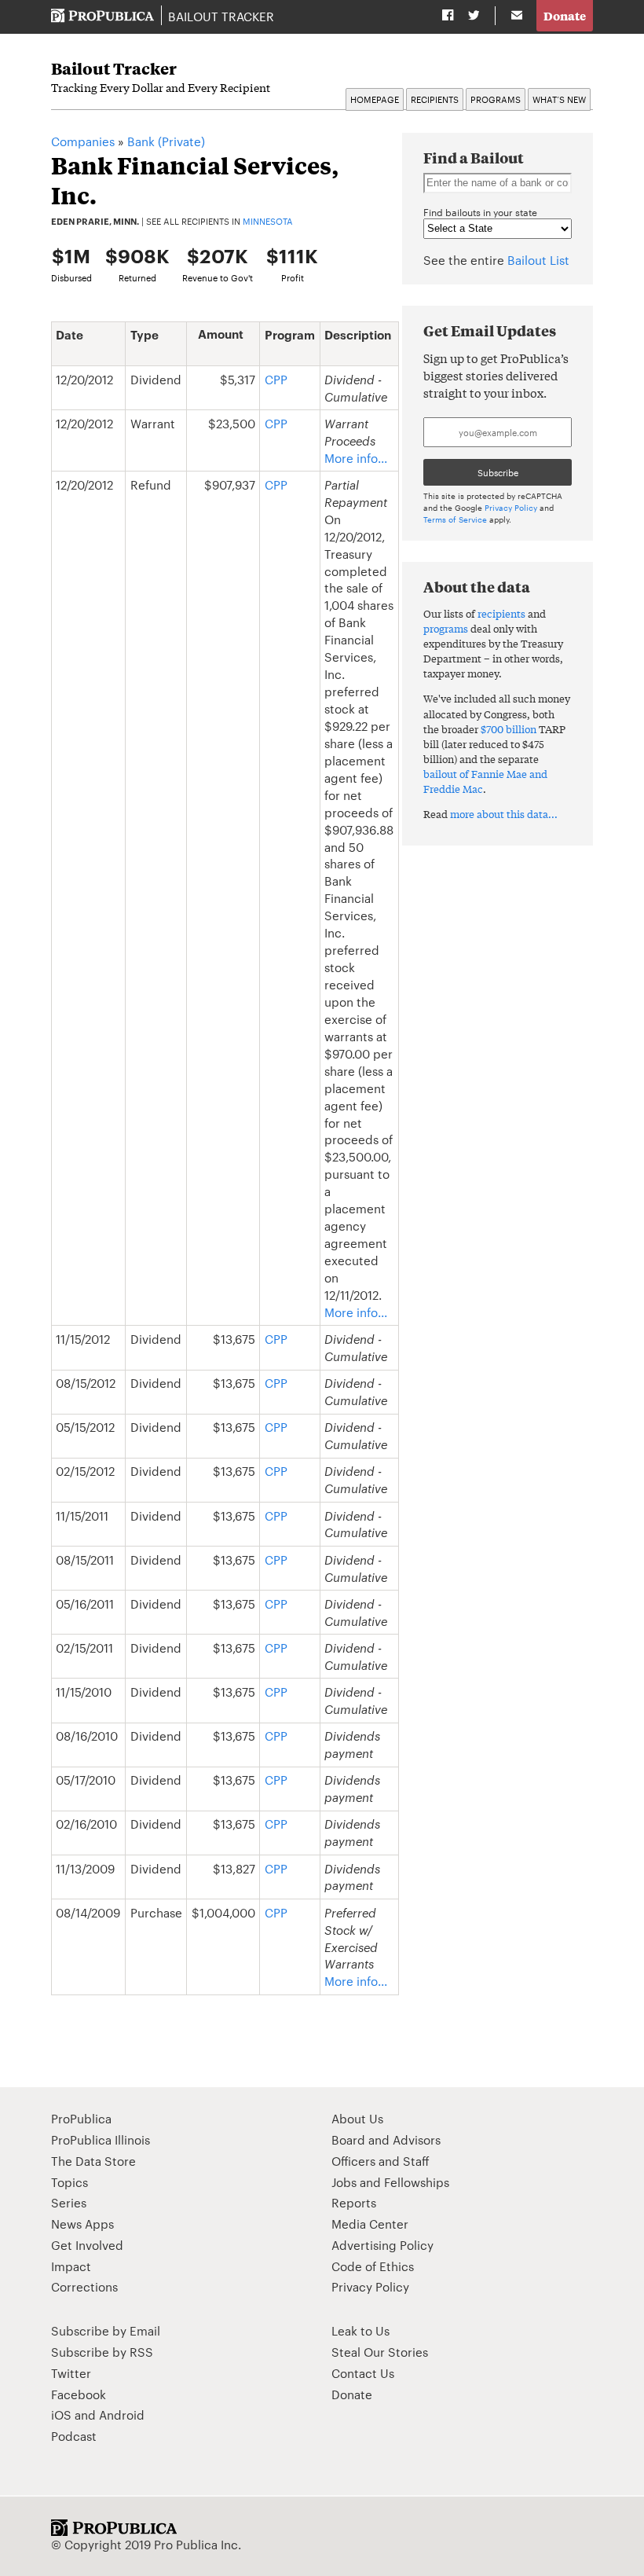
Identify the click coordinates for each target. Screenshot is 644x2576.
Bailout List (538, 260)
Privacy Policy (511, 507)
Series (69, 2202)
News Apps (82, 2224)
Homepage (375, 99)
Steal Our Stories (380, 2352)
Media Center (370, 2224)
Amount (221, 334)
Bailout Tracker (221, 16)
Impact (71, 2266)
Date (70, 335)
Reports (354, 2202)
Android (122, 2415)
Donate (565, 15)
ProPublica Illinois (101, 2139)
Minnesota (268, 221)
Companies (83, 141)
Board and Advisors (386, 2139)
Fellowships (417, 2182)
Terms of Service (455, 519)
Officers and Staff (381, 2161)
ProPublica (81, 2118)
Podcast (74, 2436)
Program (290, 335)
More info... (356, 458)
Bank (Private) (166, 141)
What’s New (559, 99)
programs (446, 628)
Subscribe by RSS (102, 2352)
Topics (70, 2182)
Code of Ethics (373, 2266)
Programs (496, 99)
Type (145, 335)
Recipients (435, 99)
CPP (276, 379)
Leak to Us (360, 2330)
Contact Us (363, 2373)
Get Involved (87, 2245)
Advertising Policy (382, 2245)
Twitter (71, 2373)
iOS (61, 2415)
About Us (357, 2118)
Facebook (79, 2394)
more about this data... (504, 814)
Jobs (344, 2182)
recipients (501, 613)
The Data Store (93, 2161)
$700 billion (509, 729)
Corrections (84, 2286)
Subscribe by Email (106, 2330)
